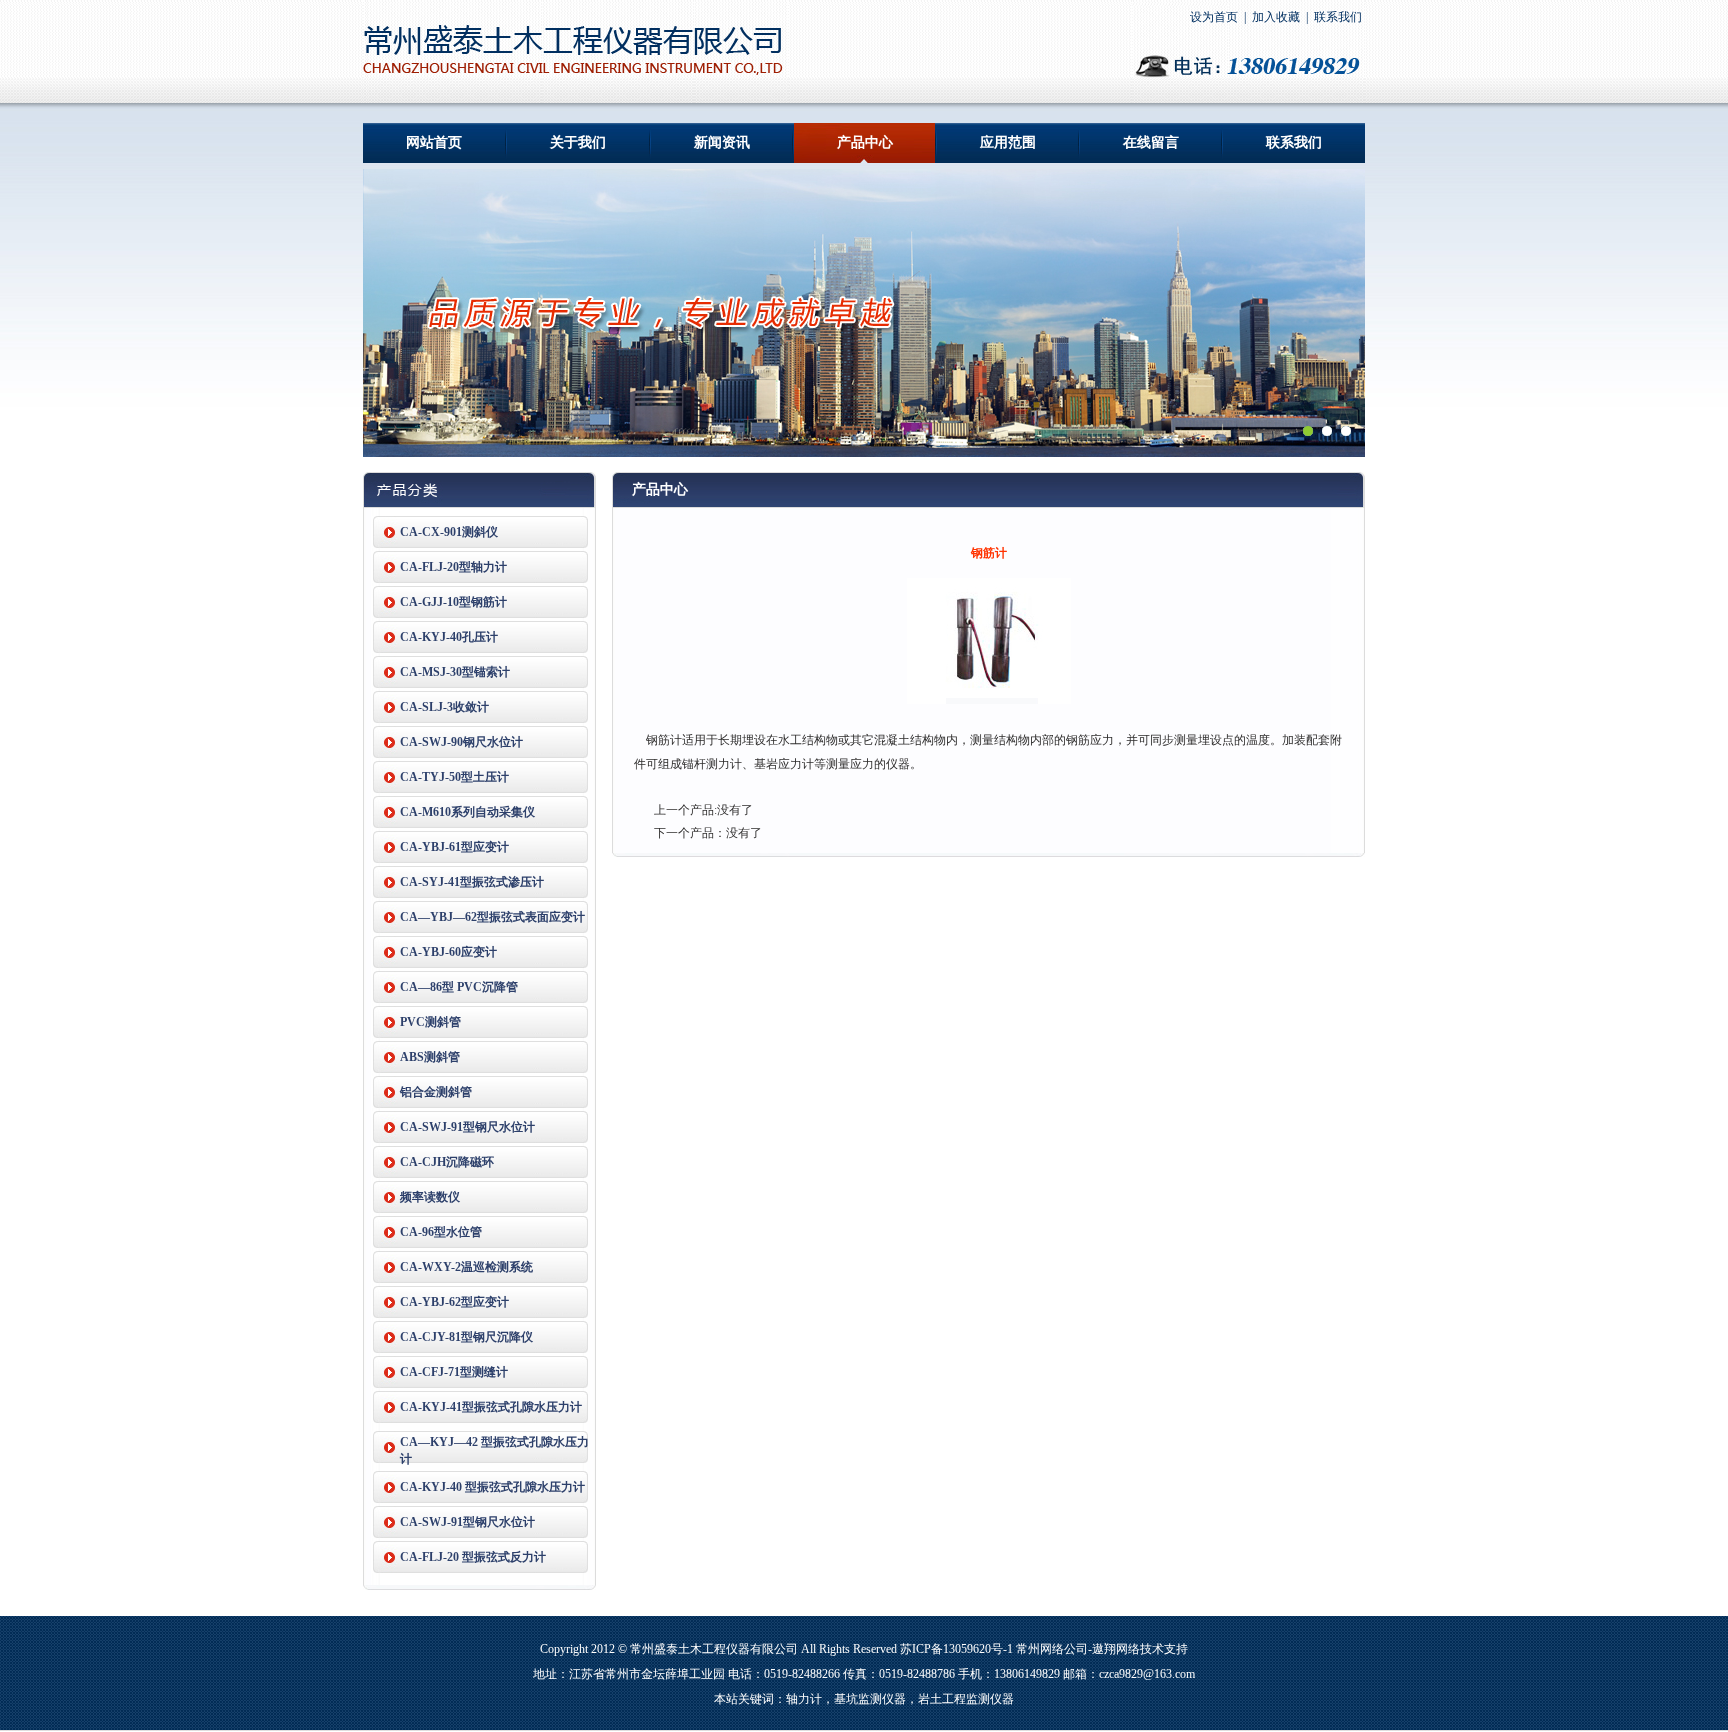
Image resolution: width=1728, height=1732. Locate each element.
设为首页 (1214, 17)
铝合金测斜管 (436, 1092)
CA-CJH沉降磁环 (447, 1162)
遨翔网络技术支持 (1140, 1649)
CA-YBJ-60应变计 (448, 952)
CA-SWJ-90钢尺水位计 (461, 742)
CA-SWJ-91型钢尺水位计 (467, 1127)
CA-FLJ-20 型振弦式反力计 (473, 1557)
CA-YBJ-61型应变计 (454, 847)
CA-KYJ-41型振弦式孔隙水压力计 (491, 1407)
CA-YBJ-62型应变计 (454, 1302)
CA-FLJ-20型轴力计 (453, 567)
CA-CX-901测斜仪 (449, 532)
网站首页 (434, 142)
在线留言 (1151, 142)
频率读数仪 (430, 1197)
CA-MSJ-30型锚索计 (455, 672)
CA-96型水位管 (441, 1232)
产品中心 (865, 142)
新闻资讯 (722, 142)
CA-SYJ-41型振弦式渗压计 (472, 882)
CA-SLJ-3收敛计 (444, 707)
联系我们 (1338, 17)
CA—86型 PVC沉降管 (459, 987)
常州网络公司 (1052, 1649)
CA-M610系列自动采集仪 (467, 812)
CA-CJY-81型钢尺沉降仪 (466, 1337)
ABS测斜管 (430, 1057)
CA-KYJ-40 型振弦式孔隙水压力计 (492, 1487)
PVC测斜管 (430, 1022)
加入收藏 (1276, 17)
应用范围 (1008, 142)
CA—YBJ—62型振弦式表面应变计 (492, 917)
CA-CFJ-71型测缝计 (454, 1372)
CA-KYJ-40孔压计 (449, 637)
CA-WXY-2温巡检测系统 (466, 1267)
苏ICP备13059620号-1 (956, 1649)
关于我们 (578, 142)
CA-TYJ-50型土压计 (454, 777)
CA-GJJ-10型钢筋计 (453, 602)
